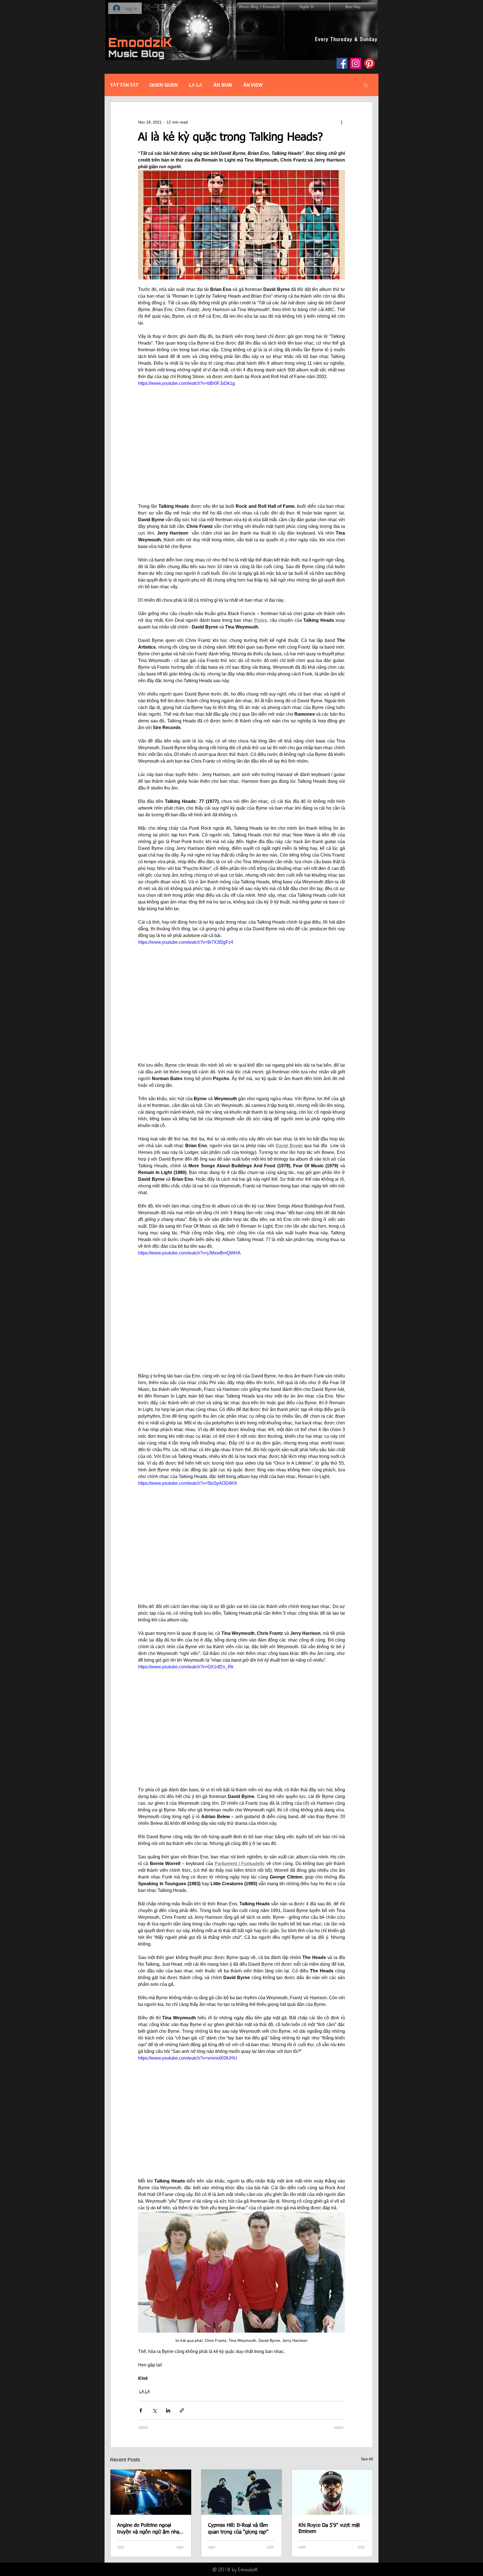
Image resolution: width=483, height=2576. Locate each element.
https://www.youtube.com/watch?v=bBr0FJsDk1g (186, 383)
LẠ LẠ (196, 85)
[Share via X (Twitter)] (154, 2410)
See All (367, 2459)
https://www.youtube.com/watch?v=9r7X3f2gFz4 (186, 942)
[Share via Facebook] (141, 2410)
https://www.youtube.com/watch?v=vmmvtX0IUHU (188, 2058)
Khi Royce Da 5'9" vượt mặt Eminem (329, 2528)
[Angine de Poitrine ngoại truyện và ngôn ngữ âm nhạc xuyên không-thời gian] (151, 2492)
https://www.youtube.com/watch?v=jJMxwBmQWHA (189, 1253)
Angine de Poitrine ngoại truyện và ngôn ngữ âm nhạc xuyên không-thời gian (149, 2529)
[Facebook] (342, 63)
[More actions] (342, 122)
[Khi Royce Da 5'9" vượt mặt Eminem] (332, 2492)
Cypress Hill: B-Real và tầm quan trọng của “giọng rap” (238, 2529)
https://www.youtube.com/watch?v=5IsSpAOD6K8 (187, 1483)
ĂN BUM (223, 85)
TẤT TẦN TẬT (124, 85)
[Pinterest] (369, 63)
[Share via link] (182, 2410)
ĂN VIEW (253, 85)
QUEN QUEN (164, 85)
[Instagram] (356, 63)
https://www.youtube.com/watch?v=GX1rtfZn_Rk (186, 1667)
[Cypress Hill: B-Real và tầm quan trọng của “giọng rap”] (242, 2492)
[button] (366, 85)
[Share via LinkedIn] (168, 2410)
